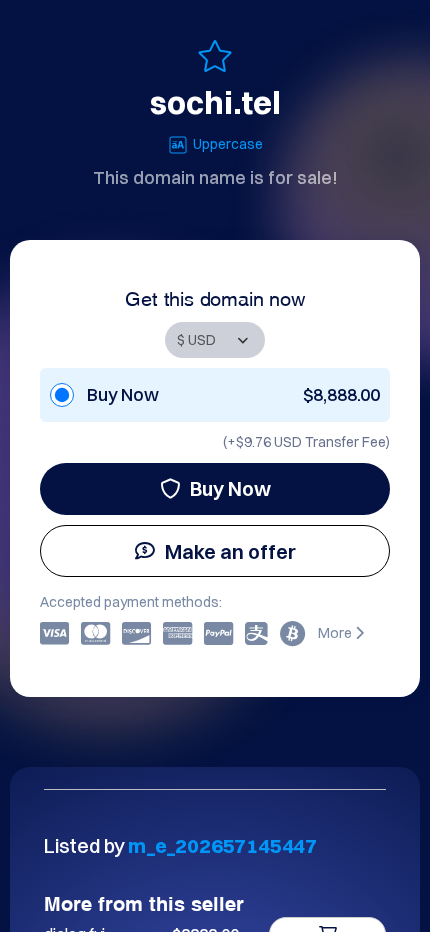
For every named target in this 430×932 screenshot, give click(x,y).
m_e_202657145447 (222, 845)
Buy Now (230, 488)
